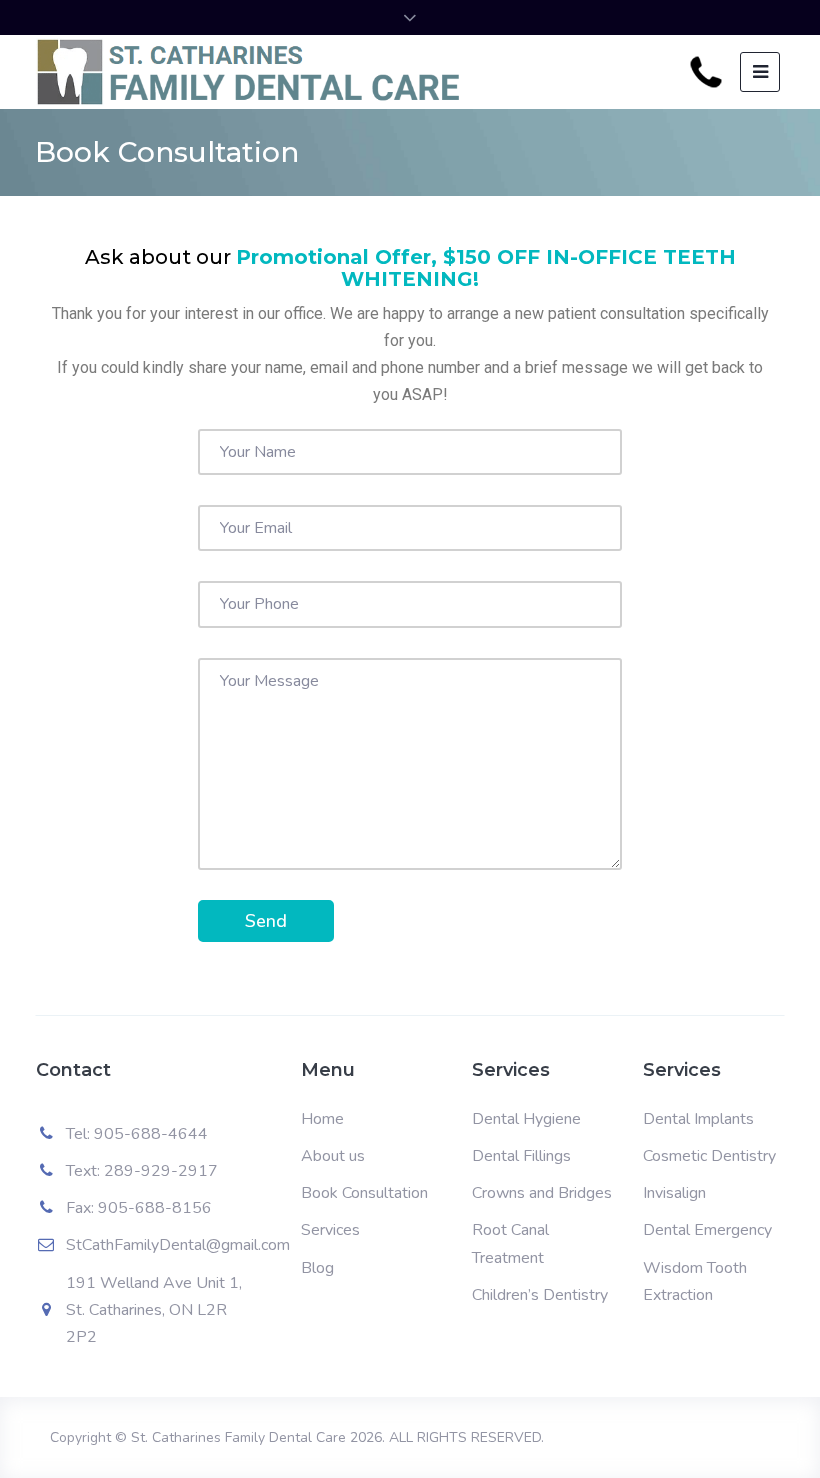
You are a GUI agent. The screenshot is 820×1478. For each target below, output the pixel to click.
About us (333, 1156)
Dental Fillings (521, 1156)
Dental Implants (698, 1119)
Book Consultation (364, 1193)
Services (330, 1230)
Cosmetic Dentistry (709, 1156)
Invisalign (674, 1193)
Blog (317, 1268)
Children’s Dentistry (540, 1295)
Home (322, 1119)
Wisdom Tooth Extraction (695, 1281)
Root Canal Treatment (510, 1243)
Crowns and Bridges (542, 1193)
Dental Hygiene (526, 1119)
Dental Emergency (707, 1230)
